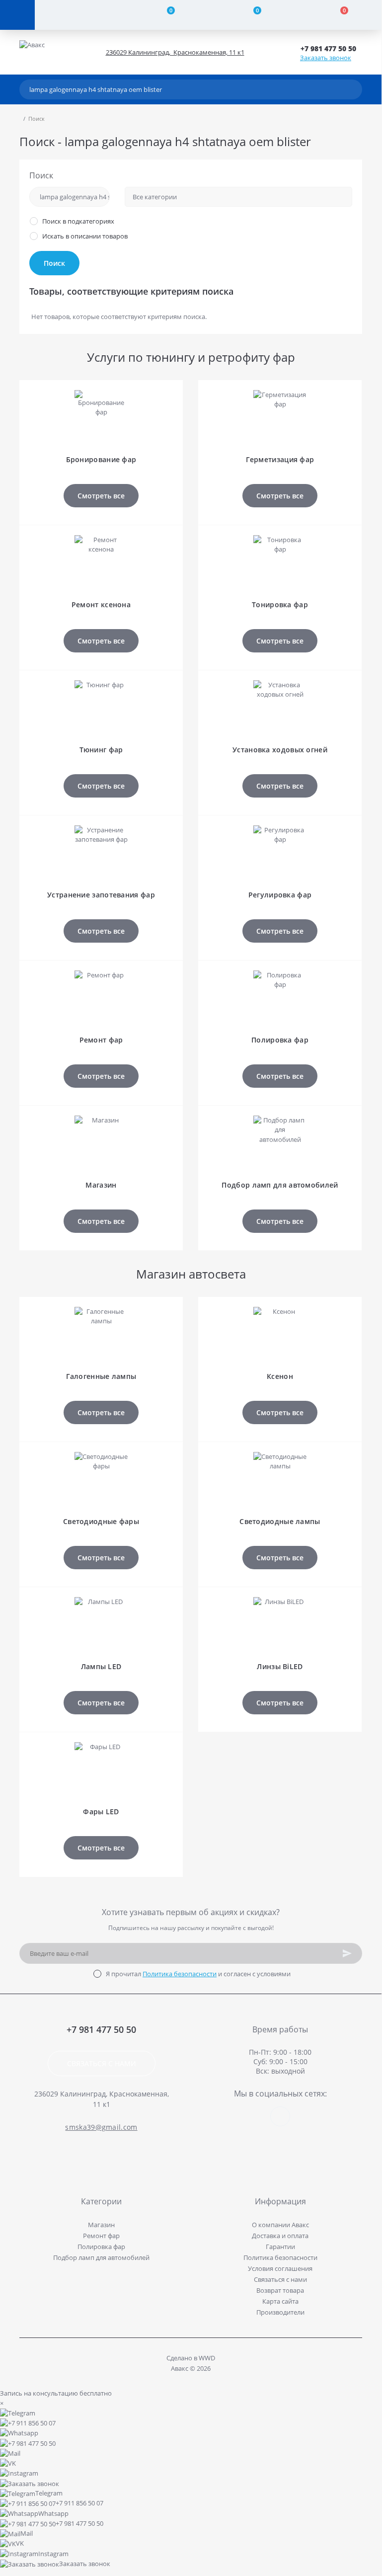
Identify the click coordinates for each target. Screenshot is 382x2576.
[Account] (78, 15)
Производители (280, 2312)
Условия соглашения (280, 2268)
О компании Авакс (280, 2225)
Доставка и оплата (280, 2236)
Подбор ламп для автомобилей (101, 2257)
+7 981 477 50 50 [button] (101, 2030)
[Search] (352, 89)
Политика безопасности (180, 1974)
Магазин (101, 2225)
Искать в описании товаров (85, 236)
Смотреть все (101, 496)
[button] (331, 48)
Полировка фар (101, 2247)
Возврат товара (280, 2290)
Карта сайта (280, 2301)
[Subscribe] (347, 1953)
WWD (207, 2358)
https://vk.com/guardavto (280, 2116)
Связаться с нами (102, 2063)
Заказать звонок (326, 58)
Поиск (41, 175)
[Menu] (17, 15)
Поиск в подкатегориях (78, 221)
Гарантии (280, 2247)
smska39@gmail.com (101, 2127)
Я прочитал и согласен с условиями (198, 1974)
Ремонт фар (101, 2236)
